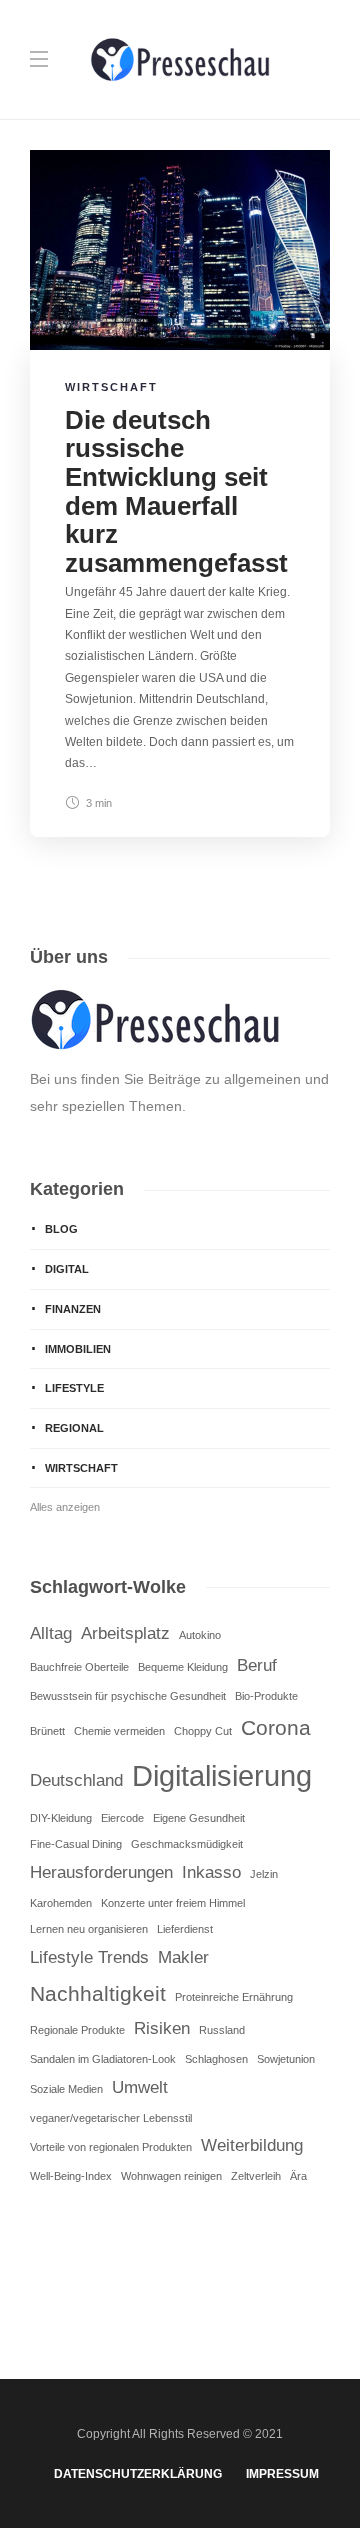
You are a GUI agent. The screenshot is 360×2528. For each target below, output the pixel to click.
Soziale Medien (66, 2089)
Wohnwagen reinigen (171, 2176)
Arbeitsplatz (125, 1633)
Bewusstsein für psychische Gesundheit (128, 1696)
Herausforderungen (101, 1872)
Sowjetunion (286, 2059)
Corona (276, 1727)
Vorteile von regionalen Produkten (111, 2147)
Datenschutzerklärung (138, 2474)
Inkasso (211, 1872)
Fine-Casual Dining (76, 1844)
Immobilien (78, 1349)
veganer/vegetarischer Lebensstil (111, 2118)
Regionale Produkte (77, 2030)
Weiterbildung (252, 2145)
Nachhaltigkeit (98, 1993)
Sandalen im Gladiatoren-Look (103, 2059)
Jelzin (264, 1874)
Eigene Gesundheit (199, 1818)
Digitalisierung (222, 1775)
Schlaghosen (216, 2059)
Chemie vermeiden (119, 1731)
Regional (74, 1428)
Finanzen (73, 1309)
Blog (61, 1229)
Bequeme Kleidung (183, 1667)
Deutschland (76, 1780)
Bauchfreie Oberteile (79, 1667)
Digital (67, 1269)
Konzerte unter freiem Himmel (173, 1903)
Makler (183, 1957)
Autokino (200, 1635)
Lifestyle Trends (89, 1957)
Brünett (47, 1731)
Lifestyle (74, 1388)
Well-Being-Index (71, 2176)
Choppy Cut (203, 1731)
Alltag (51, 1633)
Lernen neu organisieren (89, 1929)
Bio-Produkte (266, 1696)
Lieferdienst (185, 1929)
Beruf (257, 1665)
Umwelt (140, 2087)
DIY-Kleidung (61, 1818)
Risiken (162, 2028)
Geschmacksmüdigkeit (187, 1844)
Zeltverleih (256, 2176)
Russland (222, 2030)
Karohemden (61, 1903)
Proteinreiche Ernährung (234, 1997)
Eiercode (122, 1818)
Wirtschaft (111, 387)
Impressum (282, 2474)
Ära (298, 2176)
